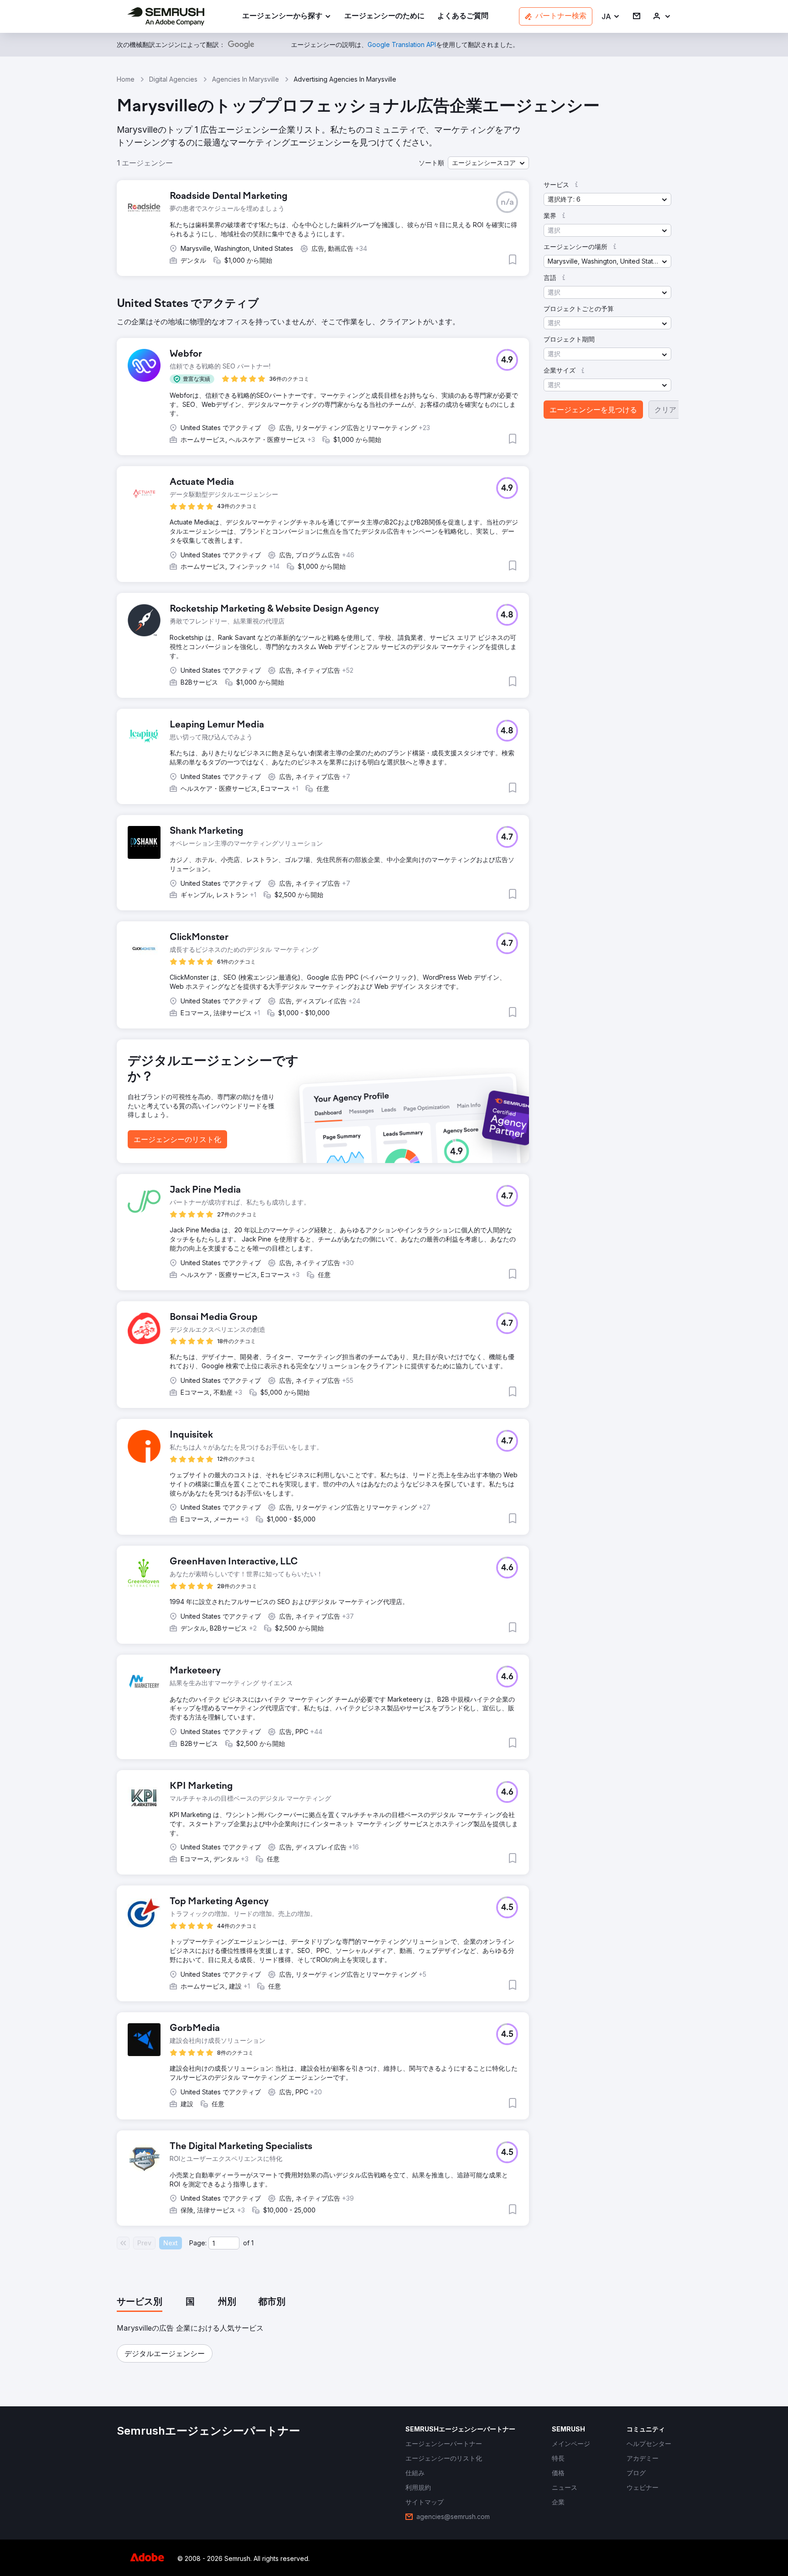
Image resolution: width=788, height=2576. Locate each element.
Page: (198, 2243)
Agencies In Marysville (246, 79)
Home (126, 79)
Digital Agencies (173, 79)
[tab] (140, 2302)
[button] (611, 17)
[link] (384, 17)
